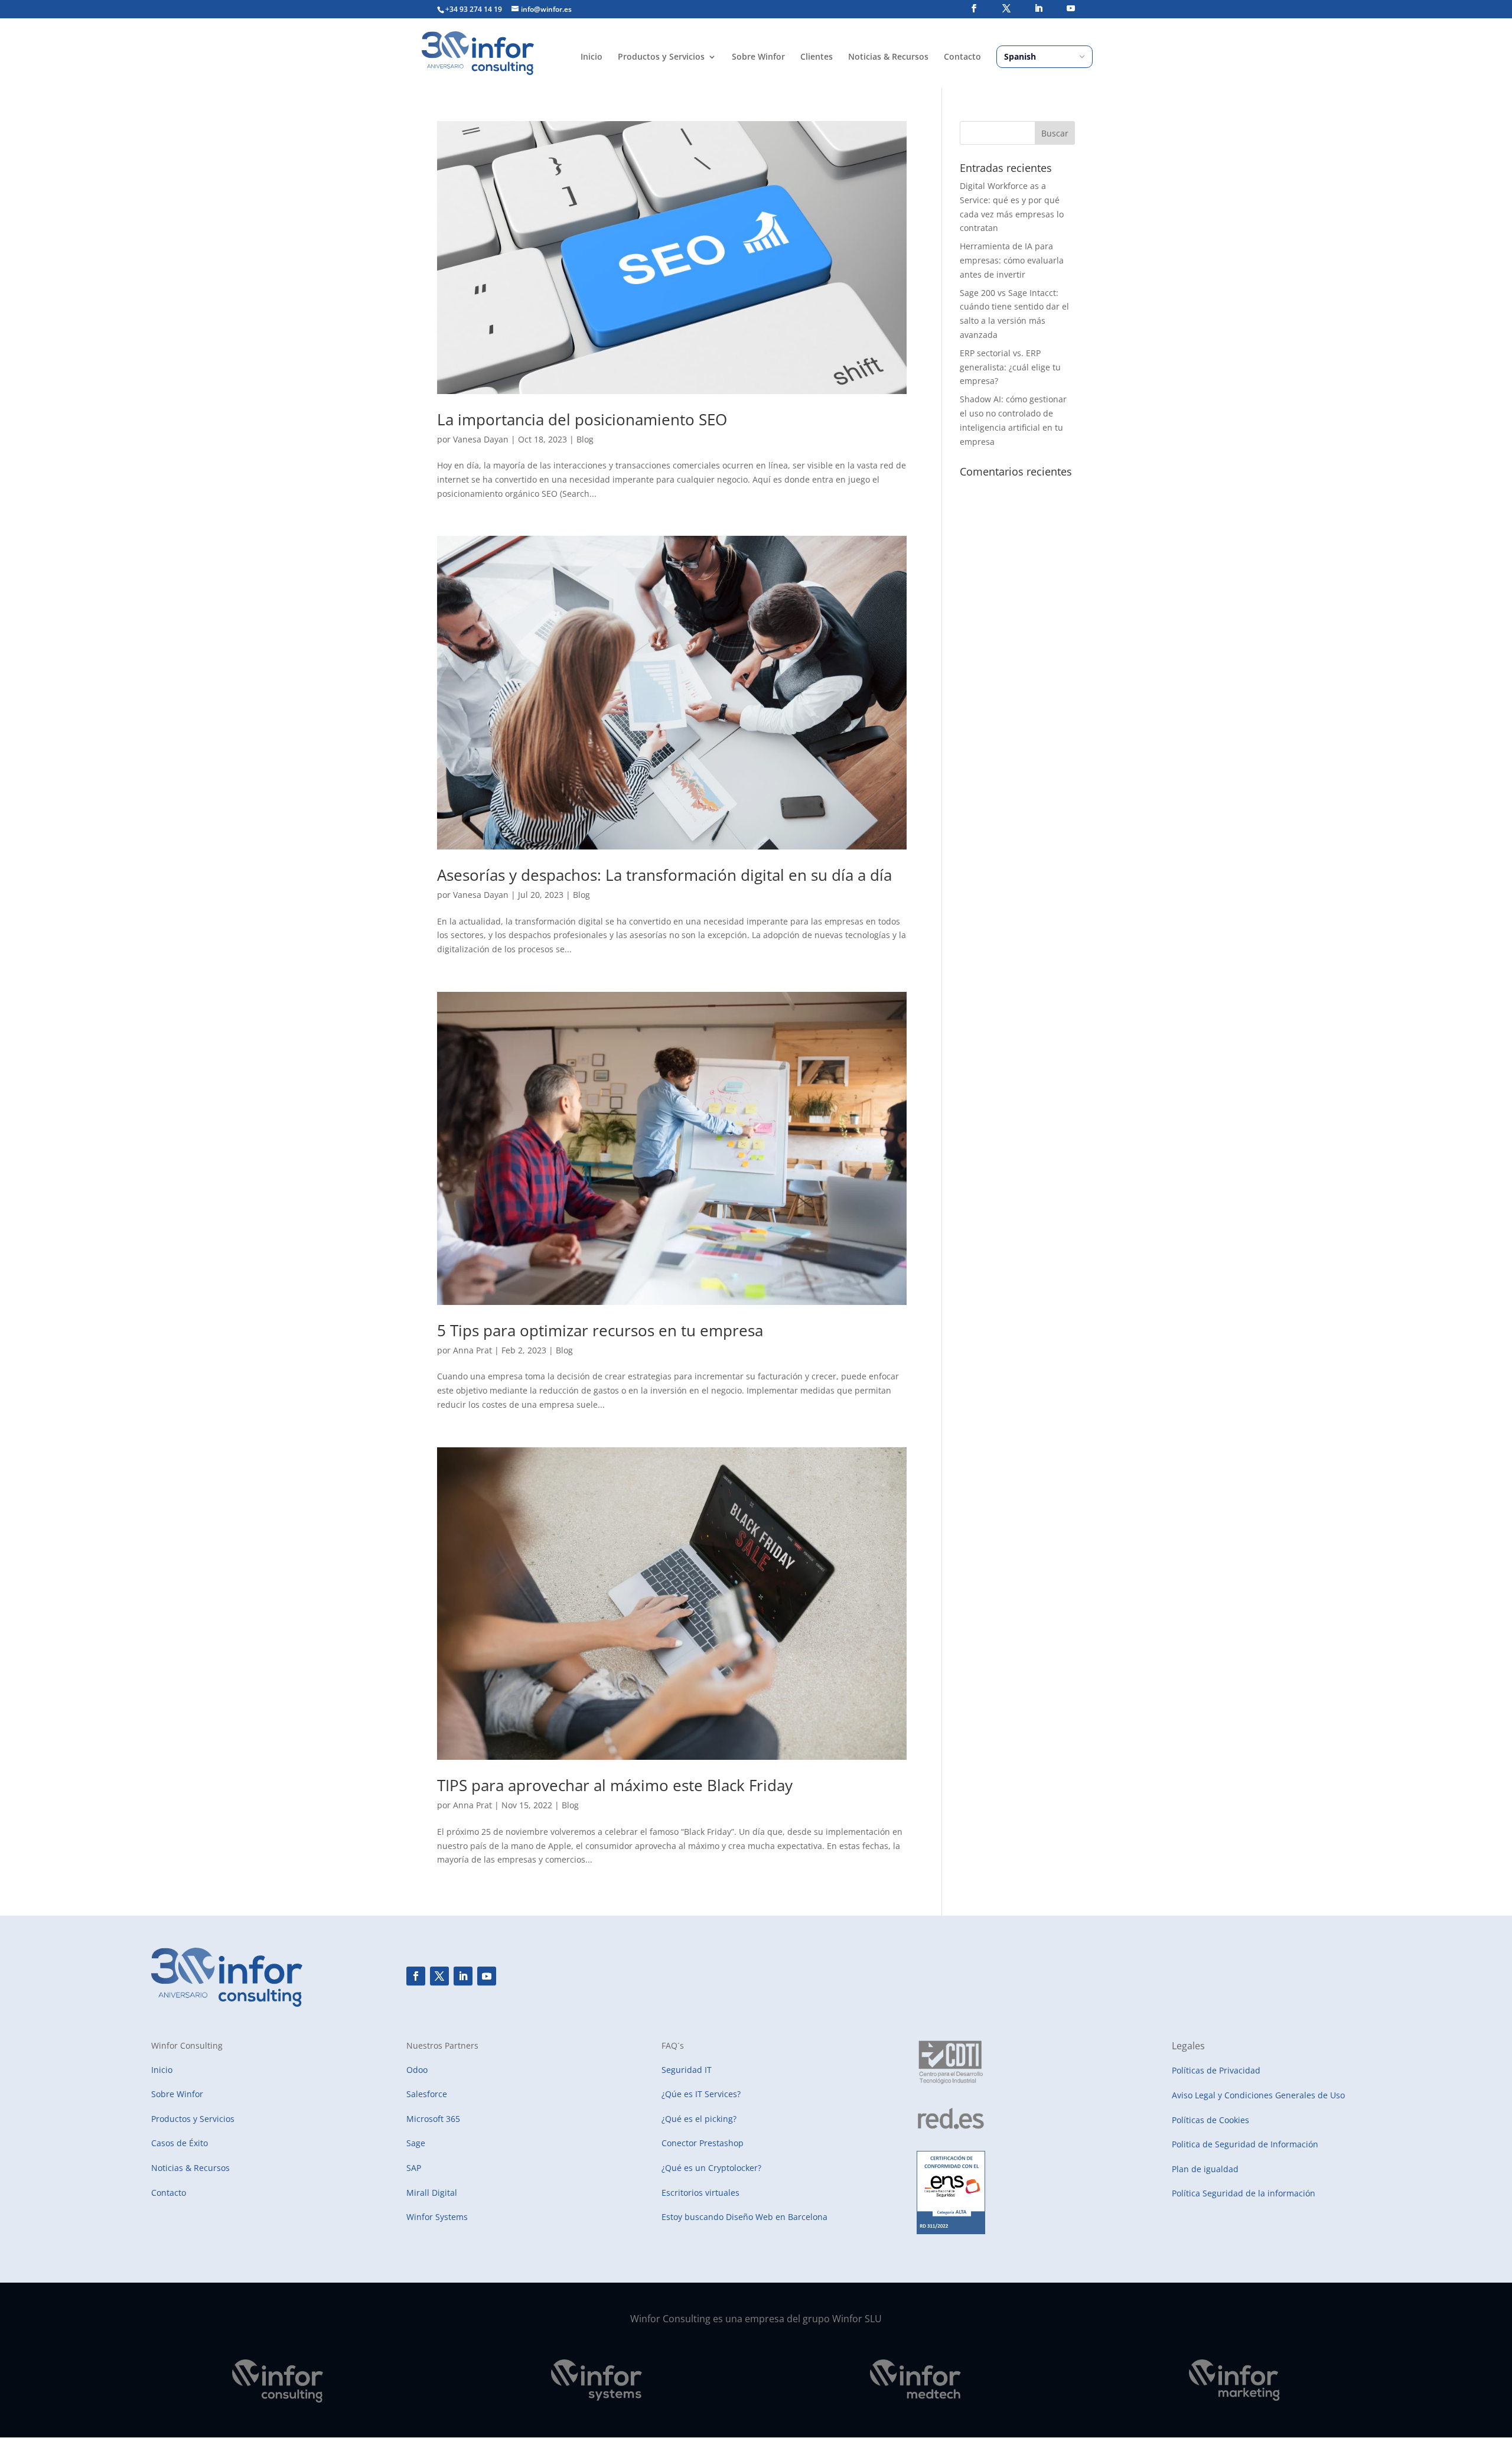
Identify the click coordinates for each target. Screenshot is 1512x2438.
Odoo (417, 2070)
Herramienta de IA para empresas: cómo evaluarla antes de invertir (1012, 260)
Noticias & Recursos (888, 57)
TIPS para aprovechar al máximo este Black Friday (615, 1785)
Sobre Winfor (758, 57)
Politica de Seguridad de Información (1245, 2144)
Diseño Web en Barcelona (777, 2217)
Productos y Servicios (661, 57)
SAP (414, 2168)
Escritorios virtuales (700, 2193)
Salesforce (427, 2094)
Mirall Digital (432, 2193)
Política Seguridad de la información (1244, 2193)
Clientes (817, 57)
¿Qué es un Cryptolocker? (711, 2168)
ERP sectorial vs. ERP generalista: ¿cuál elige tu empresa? (1010, 367)
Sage (416, 2143)
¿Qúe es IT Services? (701, 2094)
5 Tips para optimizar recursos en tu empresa (600, 1330)
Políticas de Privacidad (1216, 2070)
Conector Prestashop (703, 2143)
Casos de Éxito (180, 2143)
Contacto (962, 57)
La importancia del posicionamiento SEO (582, 419)
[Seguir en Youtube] (487, 1976)
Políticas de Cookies (1210, 2120)
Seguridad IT (687, 2070)
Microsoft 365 (433, 2119)
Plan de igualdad (1205, 2169)
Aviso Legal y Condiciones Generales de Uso (1258, 2095)
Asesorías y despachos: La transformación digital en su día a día (664, 875)
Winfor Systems (437, 2217)
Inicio (592, 57)
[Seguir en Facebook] (416, 1976)
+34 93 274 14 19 (474, 9)
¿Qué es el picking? (699, 2119)
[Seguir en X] (439, 1976)
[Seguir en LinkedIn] (463, 1976)
